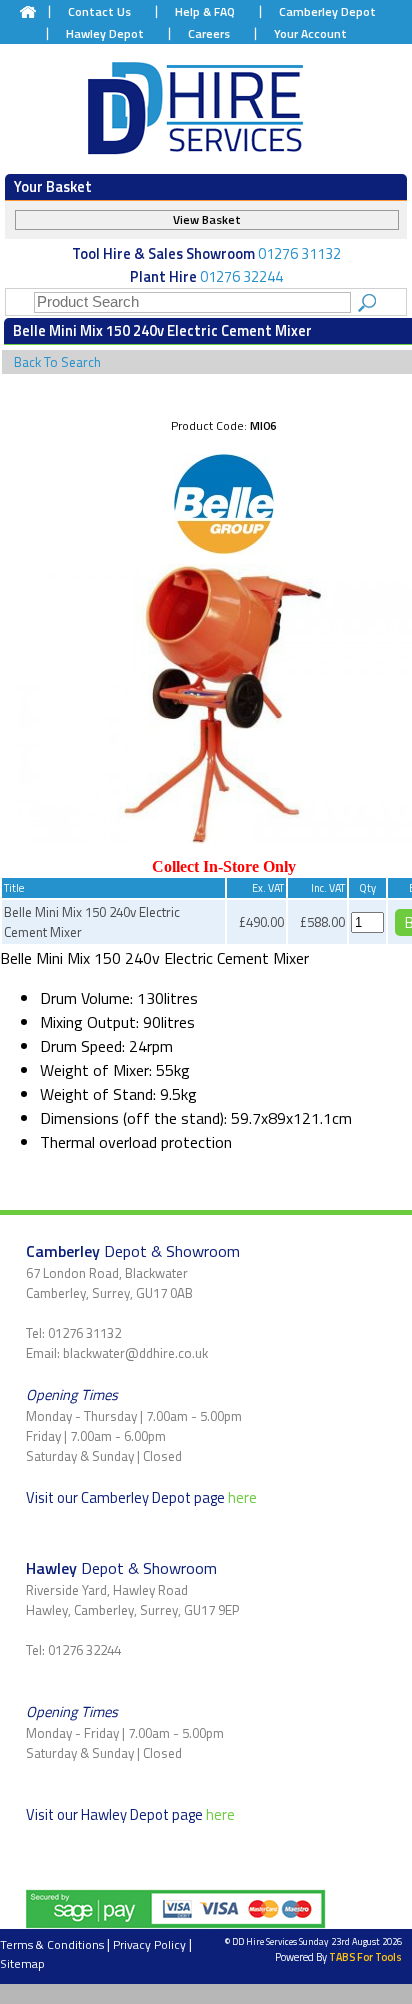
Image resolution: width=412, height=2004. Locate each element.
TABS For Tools (365, 1957)
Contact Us (99, 11)
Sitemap (22, 1963)
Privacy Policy (149, 1944)
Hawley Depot (105, 33)
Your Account (310, 33)
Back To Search (57, 362)
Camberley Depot (327, 11)
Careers (209, 33)
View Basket (207, 219)
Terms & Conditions (52, 1944)
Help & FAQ (205, 11)
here (242, 1497)
